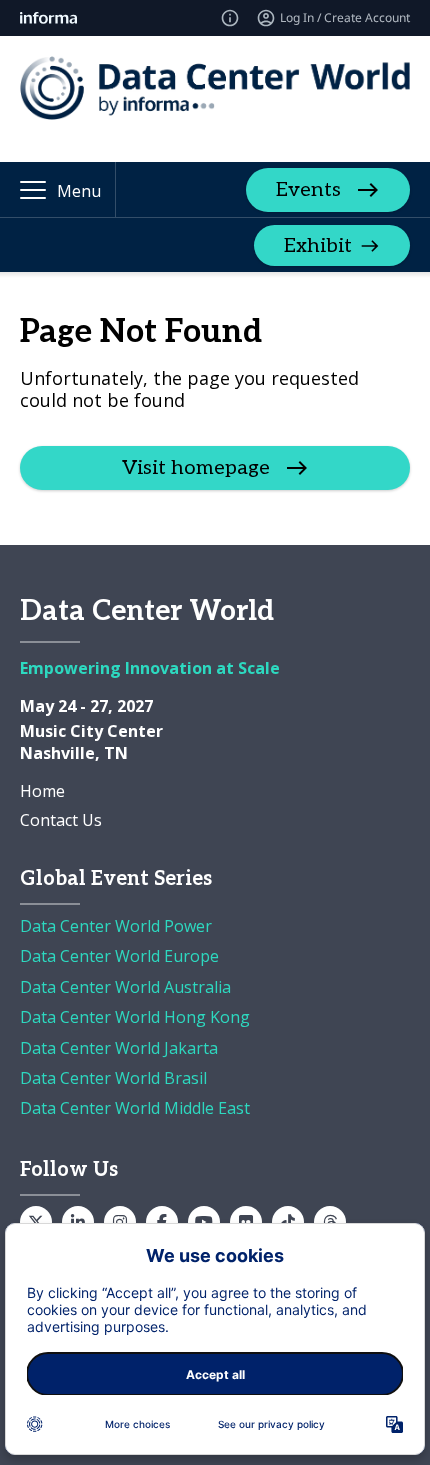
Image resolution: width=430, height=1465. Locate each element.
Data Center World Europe (119, 956)
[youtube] (204, 1222)
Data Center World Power (116, 926)
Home (42, 791)
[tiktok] (288, 1222)
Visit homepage (196, 468)
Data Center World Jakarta (119, 1048)
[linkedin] (78, 1222)
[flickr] (246, 1222)
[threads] (330, 1222)
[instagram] (120, 1222)
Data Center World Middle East (135, 1108)
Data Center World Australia (125, 987)
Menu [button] (79, 191)
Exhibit (318, 246)
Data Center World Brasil (113, 1078)
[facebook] (162, 1222)
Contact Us (61, 820)
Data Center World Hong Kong (135, 1017)
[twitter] (36, 1222)
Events (308, 190)
